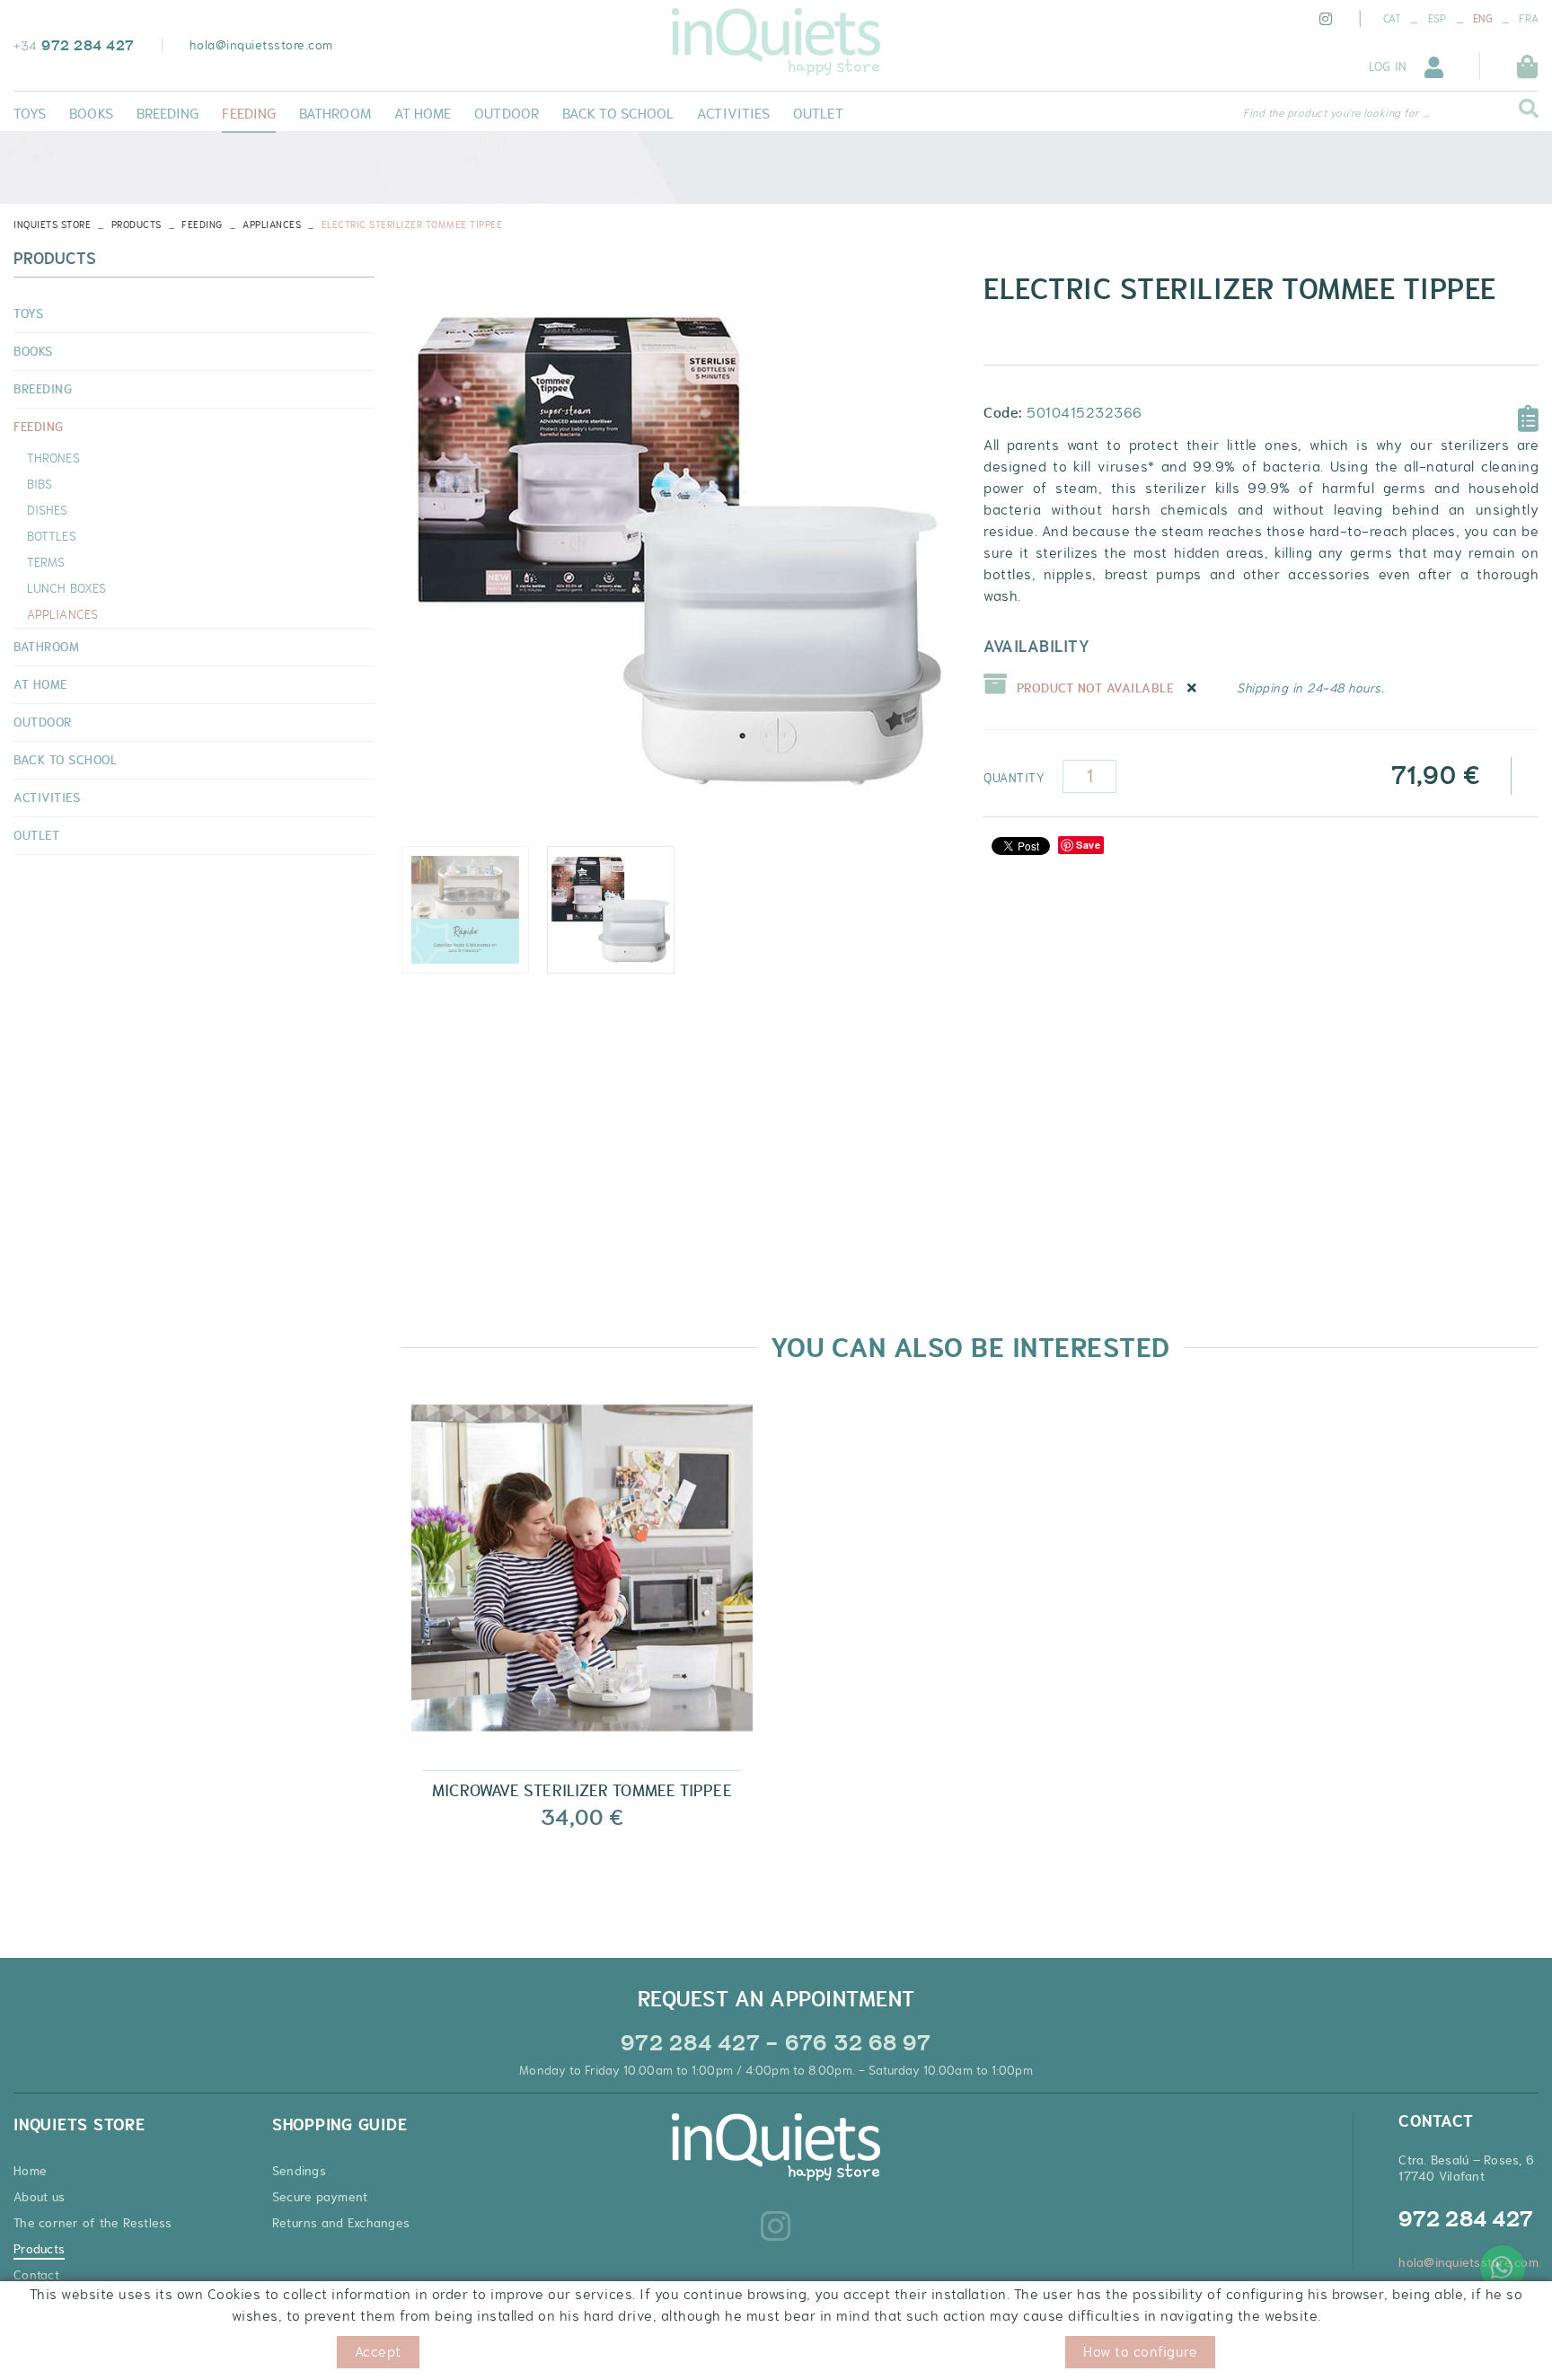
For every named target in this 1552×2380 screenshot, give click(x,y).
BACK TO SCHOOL (65, 760)
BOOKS (33, 351)
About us (39, 2197)
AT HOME (40, 684)
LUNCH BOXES (66, 588)
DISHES (48, 510)
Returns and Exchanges (341, 2223)
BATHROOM (46, 647)
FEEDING (202, 225)
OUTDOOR (43, 722)
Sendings (299, 2171)
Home (30, 2171)
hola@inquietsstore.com (261, 45)
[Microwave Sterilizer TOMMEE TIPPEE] (582, 1583)
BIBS (40, 484)
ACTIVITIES (47, 798)
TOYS (28, 313)
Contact (36, 2275)
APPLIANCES (272, 225)
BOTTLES (52, 536)
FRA (1529, 19)
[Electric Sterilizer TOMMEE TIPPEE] (679, 551)
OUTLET (36, 835)
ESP (1437, 19)
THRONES (53, 458)
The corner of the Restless (93, 2223)
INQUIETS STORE (52, 225)
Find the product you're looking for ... (1336, 113)
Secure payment (320, 2197)
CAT (1393, 19)
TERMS (46, 562)
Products (137, 225)
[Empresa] (776, 42)
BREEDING (43, 389)
